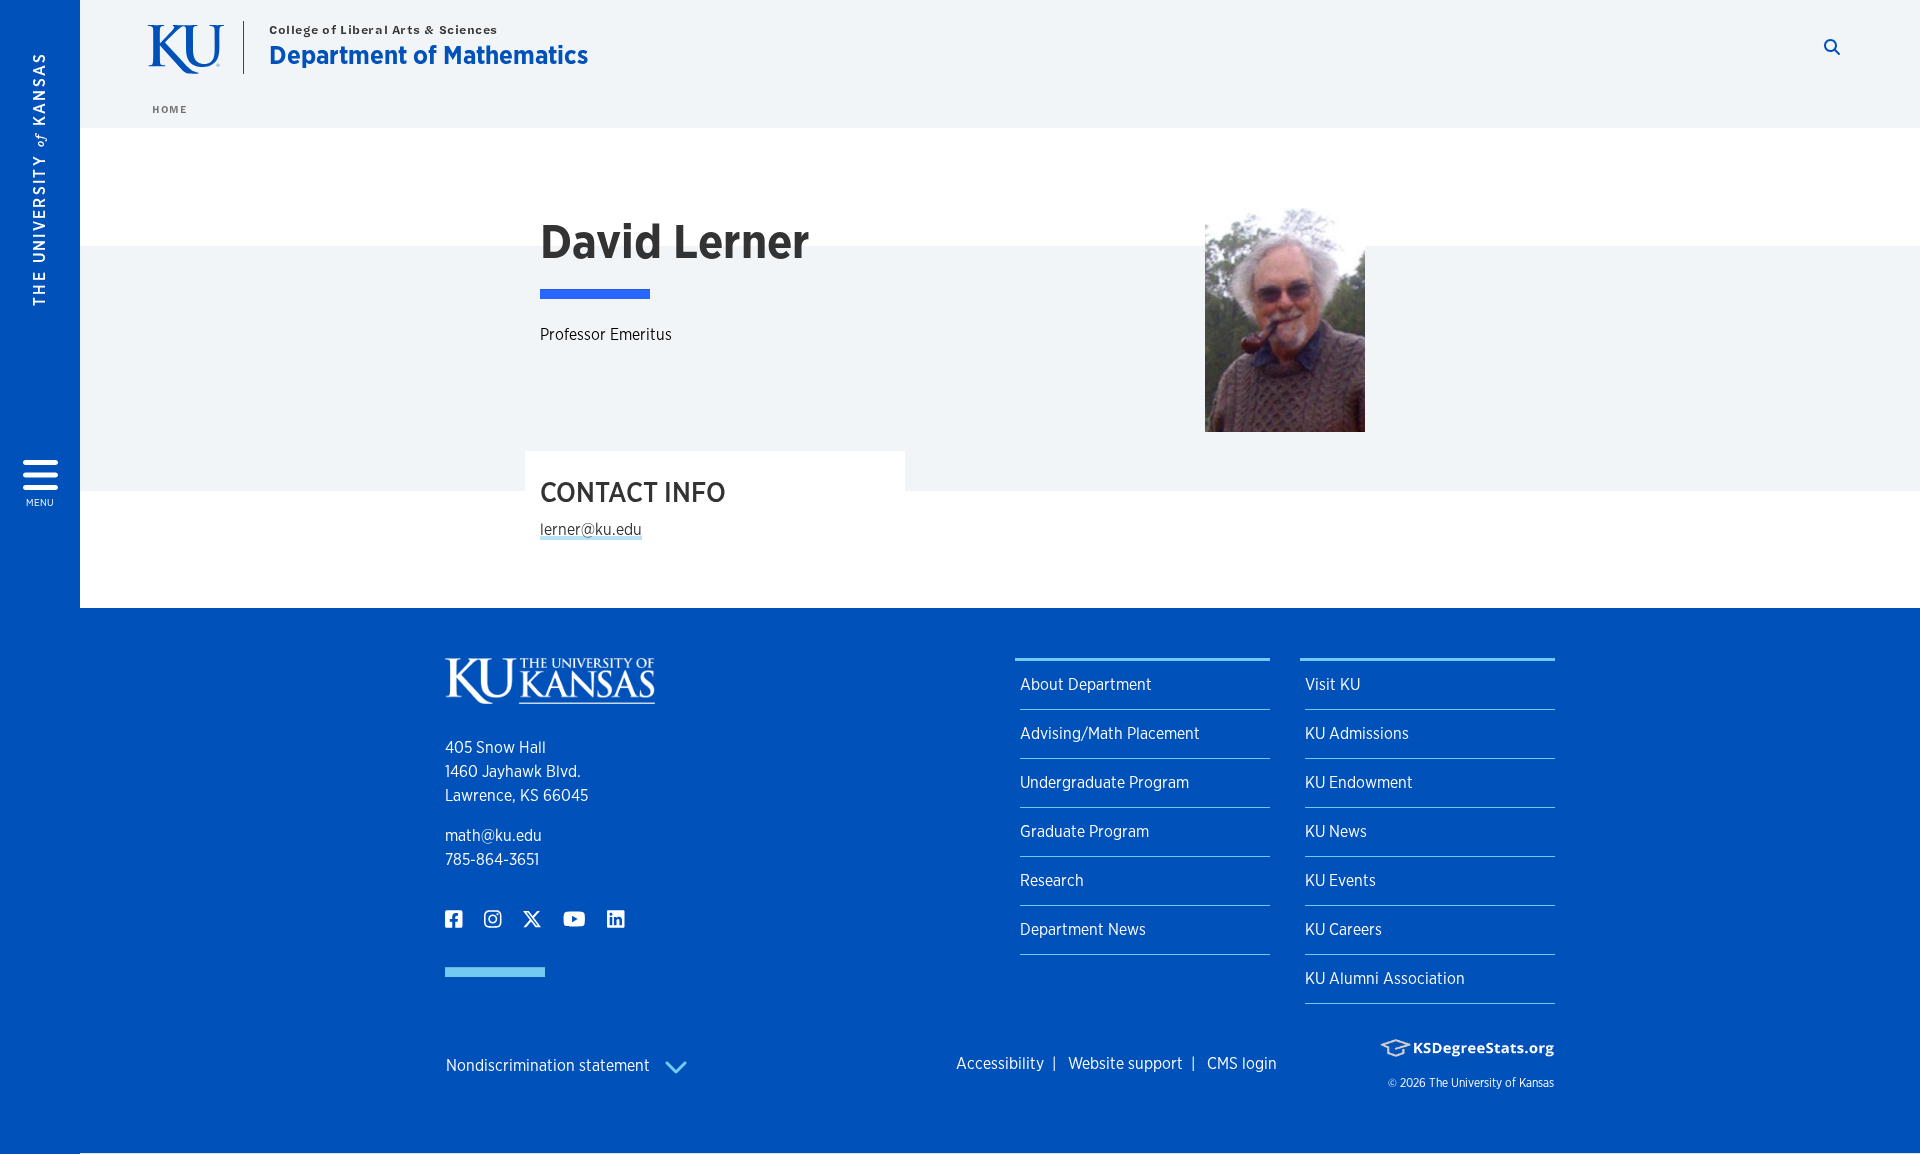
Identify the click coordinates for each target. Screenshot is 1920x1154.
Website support (1125, 1063)
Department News (1083, 929)
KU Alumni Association (1385, 978)
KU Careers (1343, 929)
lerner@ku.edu (591, 529)
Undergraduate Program (1104, 782)
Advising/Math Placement (1110, 733)
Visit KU (1332, 684)
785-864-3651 (492, 859)
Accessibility (1000, 1063)
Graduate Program (1084, 831)
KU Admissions (1357, 733)
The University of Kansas (1491, 1083)
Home (169, 109)
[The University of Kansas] (550, 695)
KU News (1336, 831)
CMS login (1242, 1063)
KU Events (1340, 880)
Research (1052, 880)
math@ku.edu (493, 835)
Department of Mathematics (428, 54)
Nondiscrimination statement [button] (550, 1065)
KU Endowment (1359, 782)
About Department (1086, 684)
